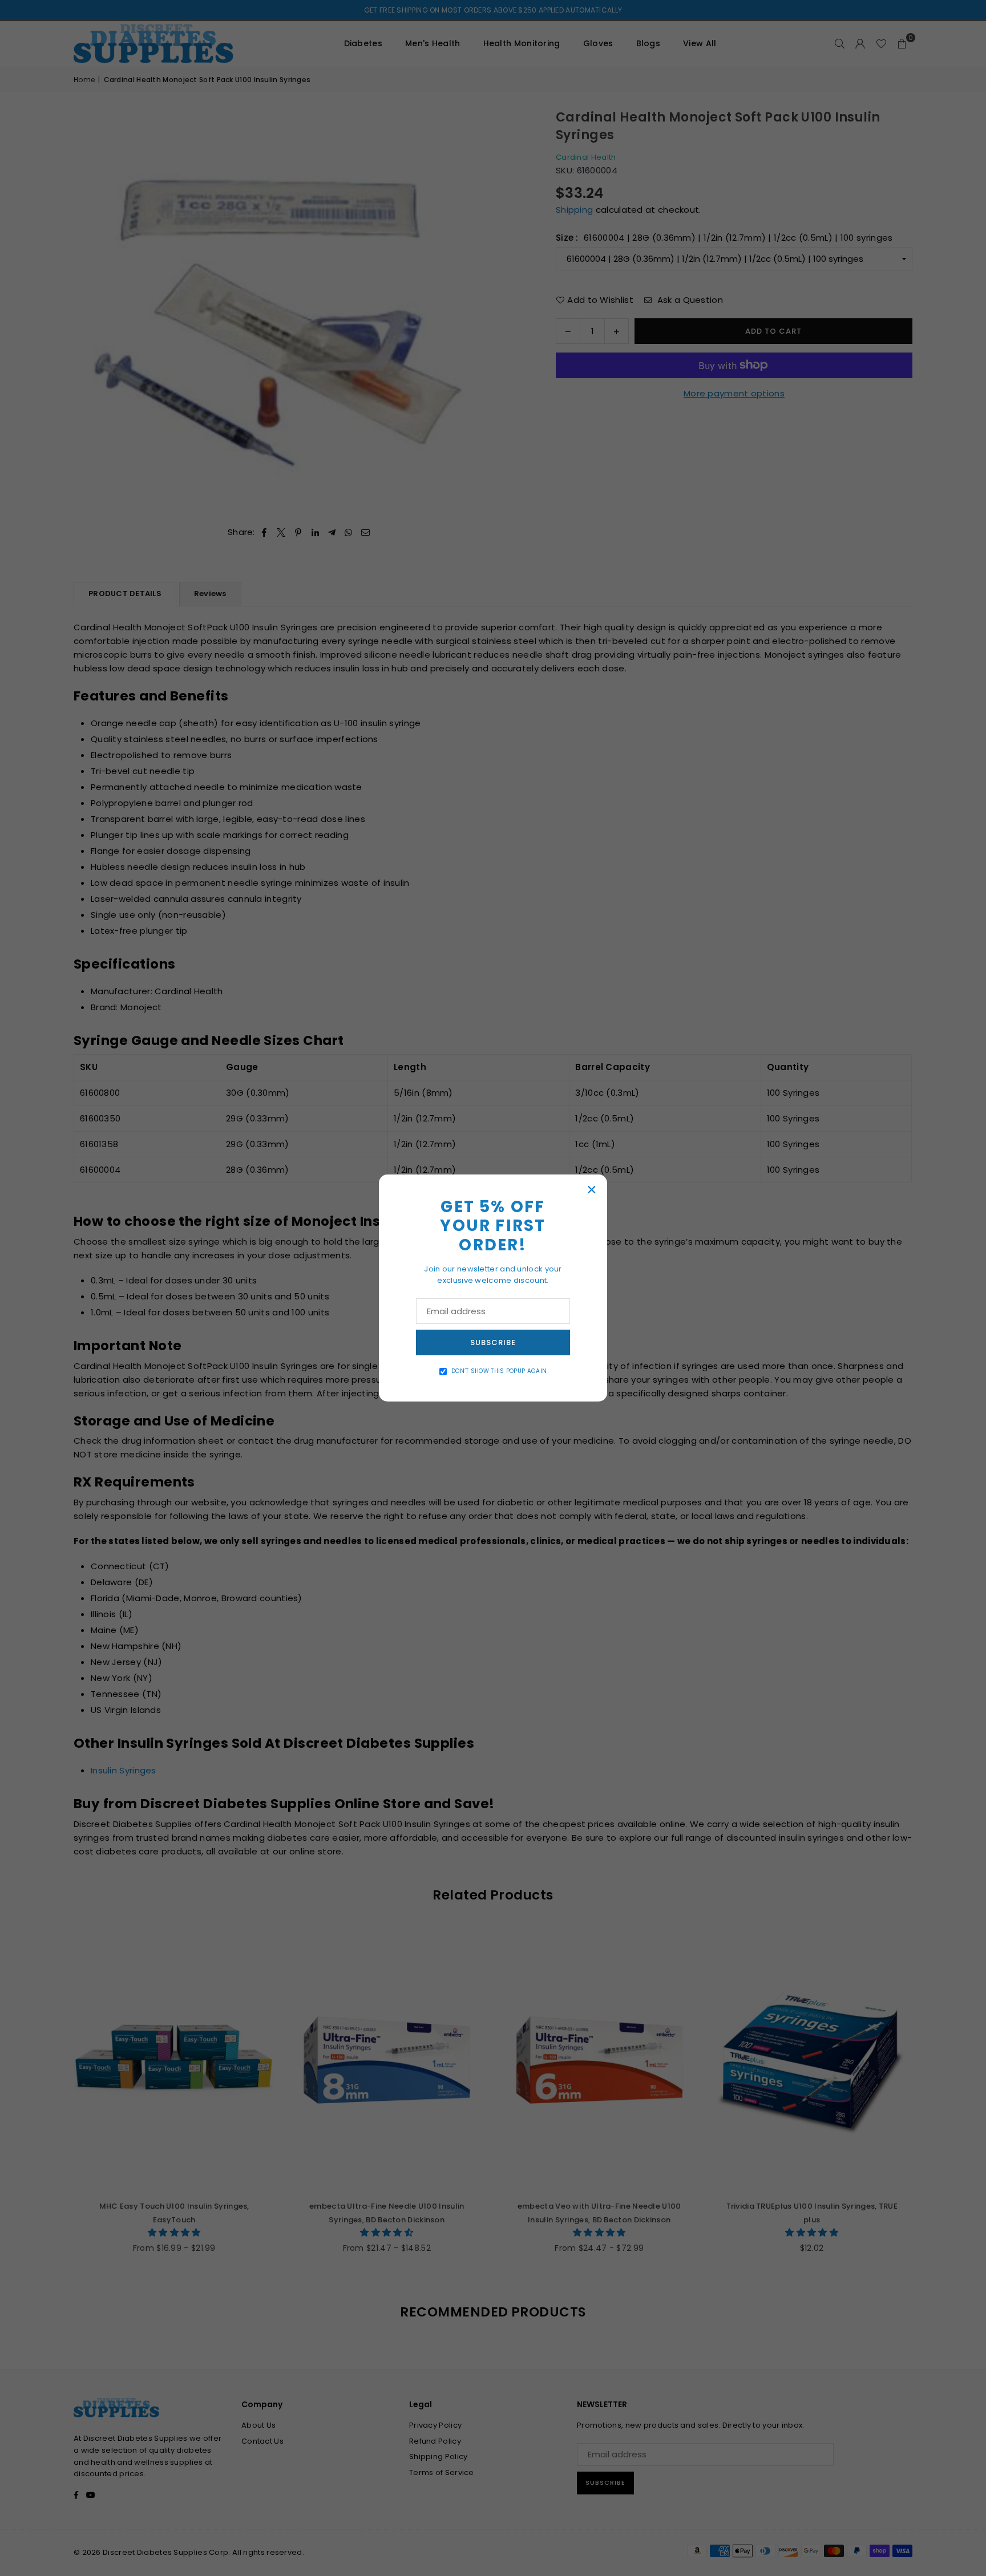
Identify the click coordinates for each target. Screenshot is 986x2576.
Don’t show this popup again (499, 1371)
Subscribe (493, 1342)
